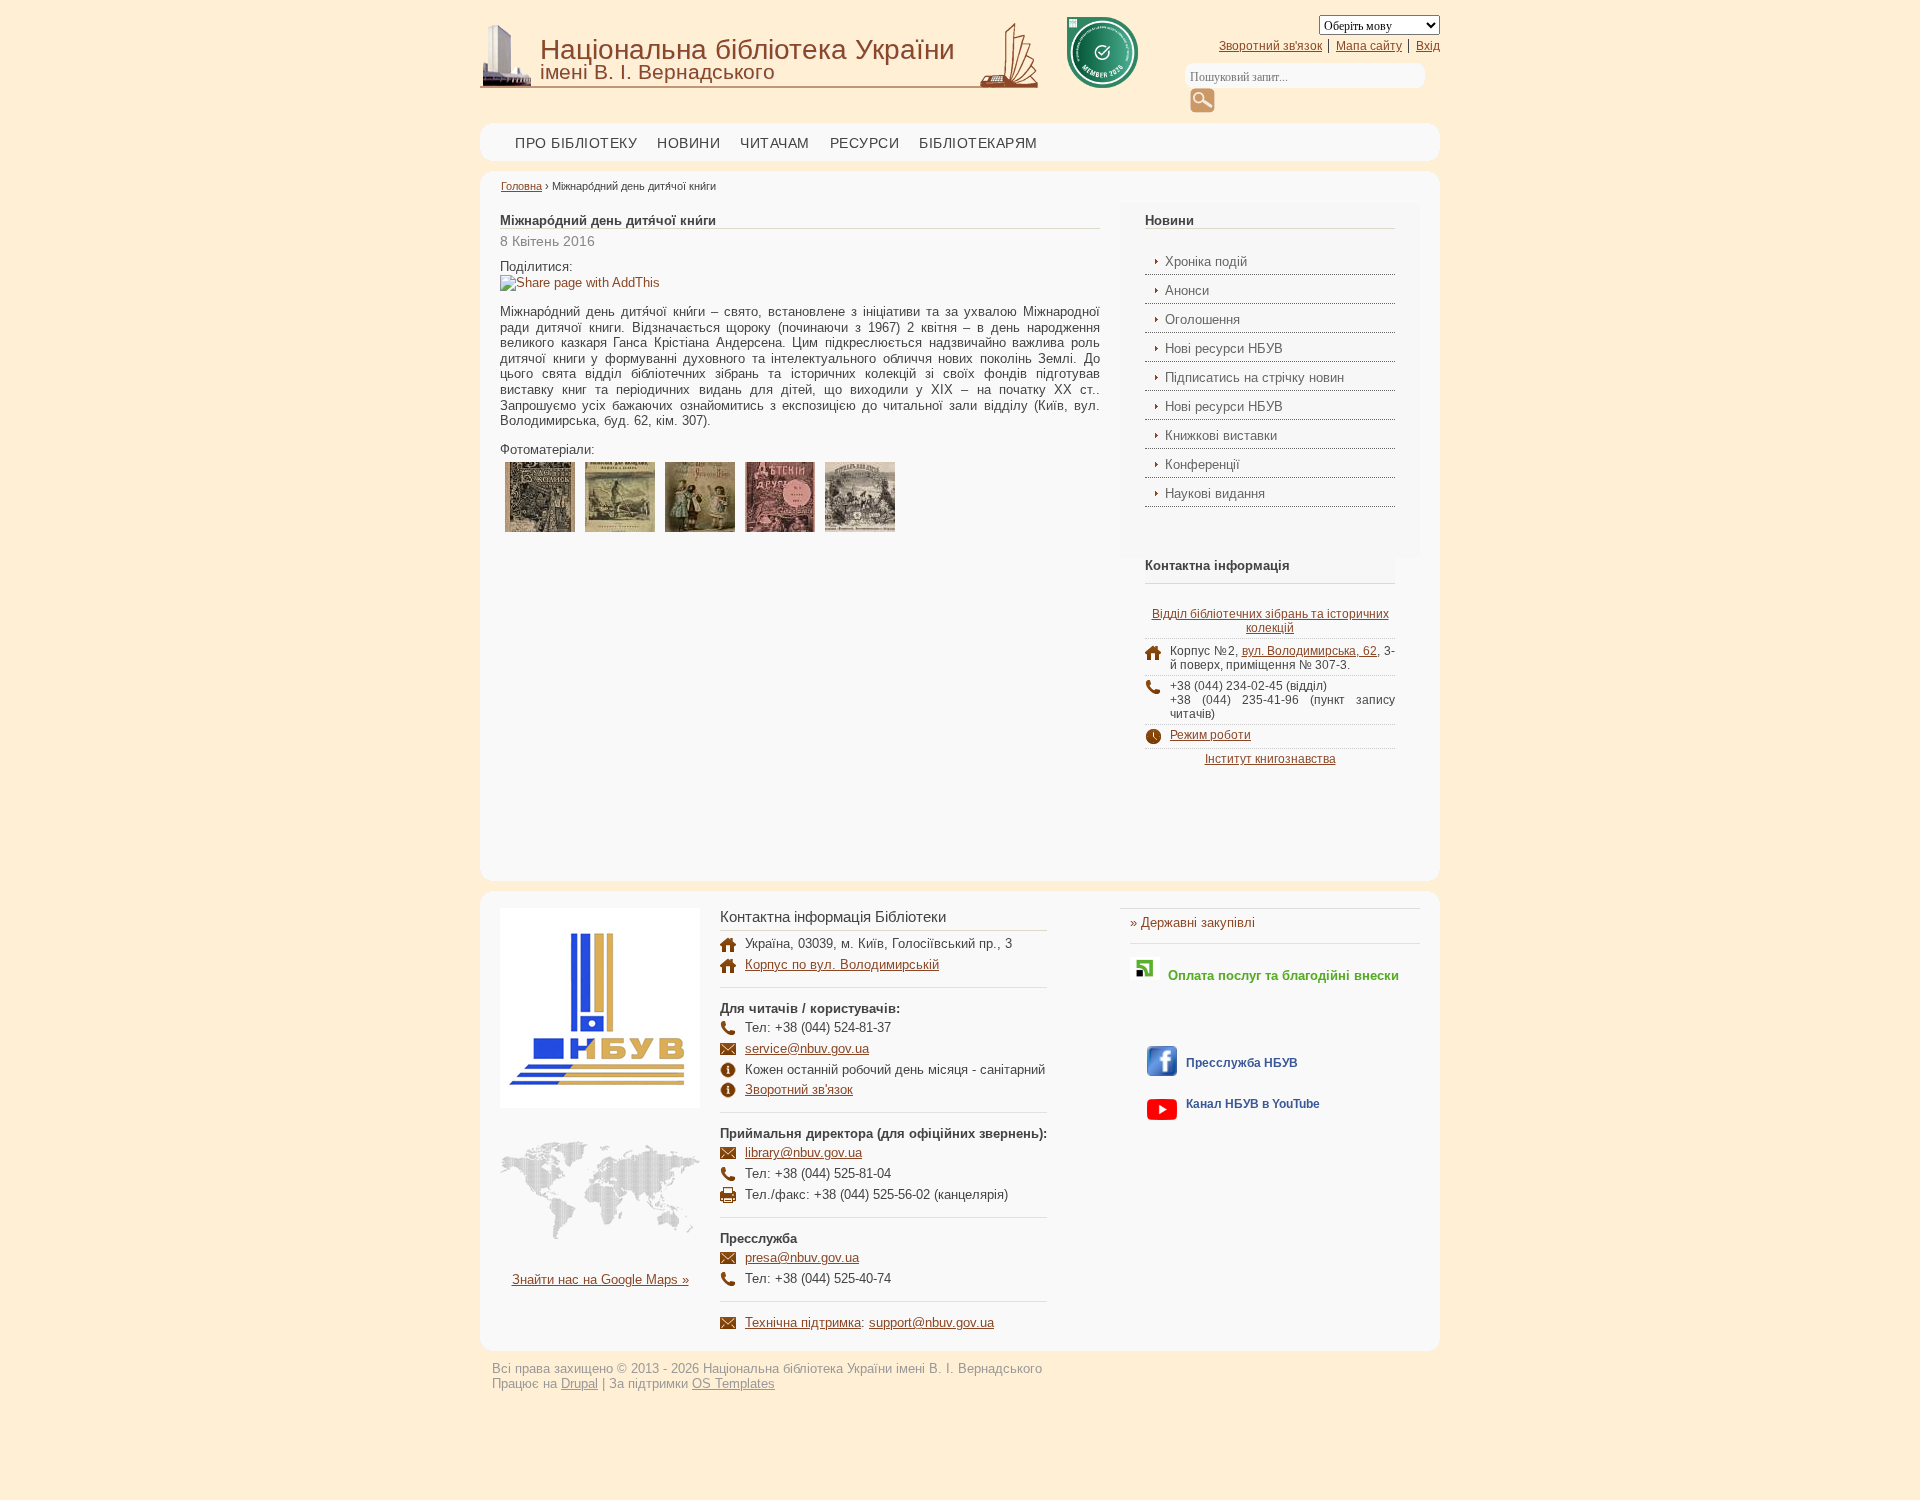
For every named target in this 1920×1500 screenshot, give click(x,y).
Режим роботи (1210, 735)
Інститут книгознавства (1270, 759)
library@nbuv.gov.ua (803, 1152)
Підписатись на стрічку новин (1254, 377)
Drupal (579, 1383)
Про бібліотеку (576, 143)
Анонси (1187, 290)
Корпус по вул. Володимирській (842, 964)
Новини (688, 143)
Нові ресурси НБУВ (1224, 348)
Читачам (775, 143)
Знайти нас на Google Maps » (600, 1279)
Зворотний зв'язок (1270, 46)
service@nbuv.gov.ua (807, 1048)
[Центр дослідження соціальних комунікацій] (1162, 1071)
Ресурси (865, 143)
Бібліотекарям (978, 143)
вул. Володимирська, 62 (1310, 651)
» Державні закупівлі (1192, 922)
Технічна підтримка (803, 1322)
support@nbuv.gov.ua (931, 1322)
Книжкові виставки (1221, 435)
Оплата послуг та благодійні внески (1279, 975)
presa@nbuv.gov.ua (802, 1257)
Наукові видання (1215, 493)
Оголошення (1202, 319)
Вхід (1428, 46)
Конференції (1202, 464)
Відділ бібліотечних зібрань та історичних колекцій (1270, 621)
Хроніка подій (1206, 261)
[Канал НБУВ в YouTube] (1162, 1115)
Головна (521, 186)
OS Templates (733, 1383)
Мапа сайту (1369, 46)
